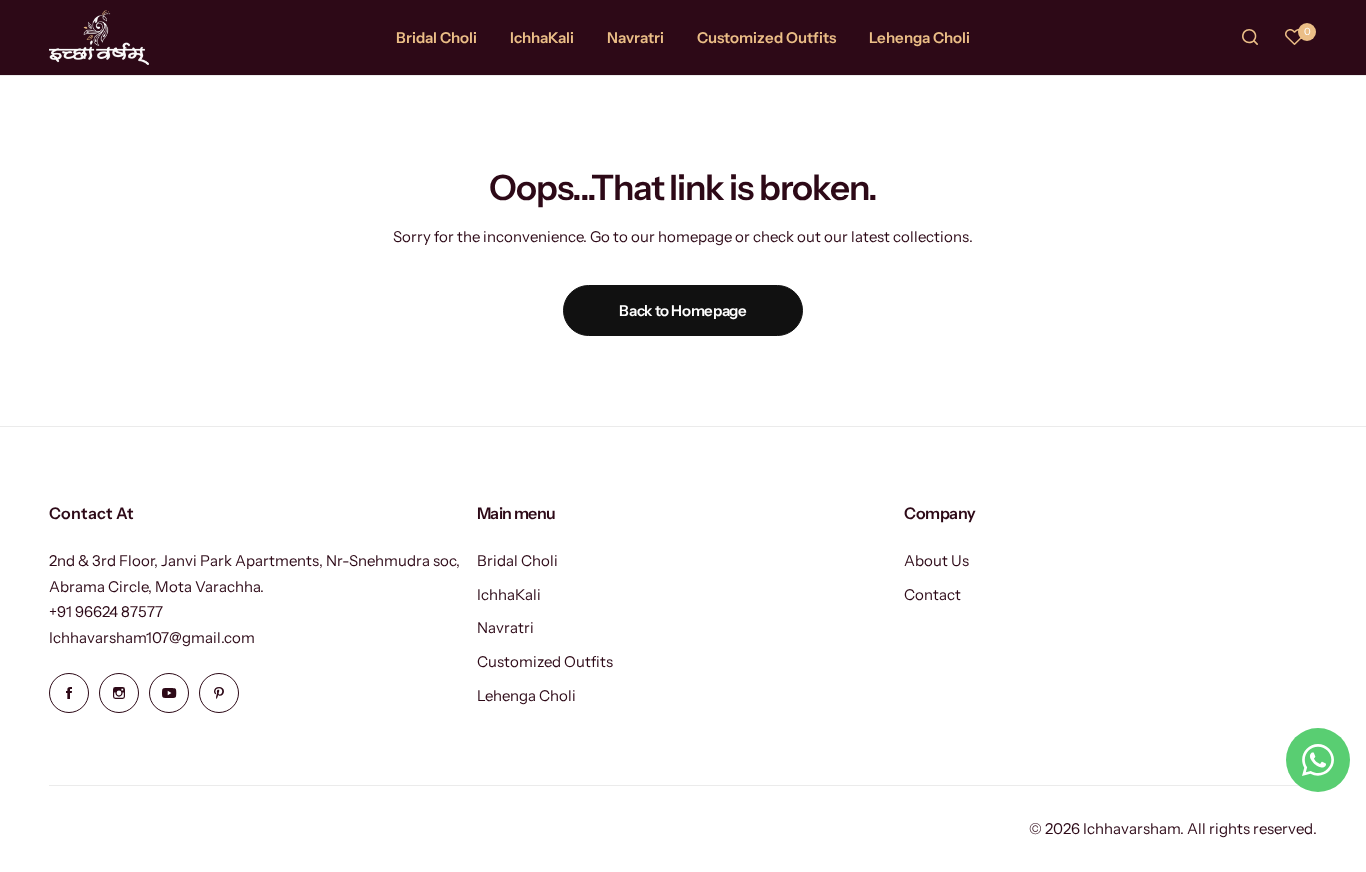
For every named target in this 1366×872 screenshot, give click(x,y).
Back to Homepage (682, 310)
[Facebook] (69, 693)
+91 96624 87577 (106, 611)
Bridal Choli (517, 560)
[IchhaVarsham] (99, 37)
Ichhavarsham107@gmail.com (152, 637)
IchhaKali (509, 594)
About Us (936, 560)
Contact (932, 594)
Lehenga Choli (526, 695)
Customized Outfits (545, 661)
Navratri (505, 627)
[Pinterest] (219, 693)
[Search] (1251, 37)
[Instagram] (119, 693)
